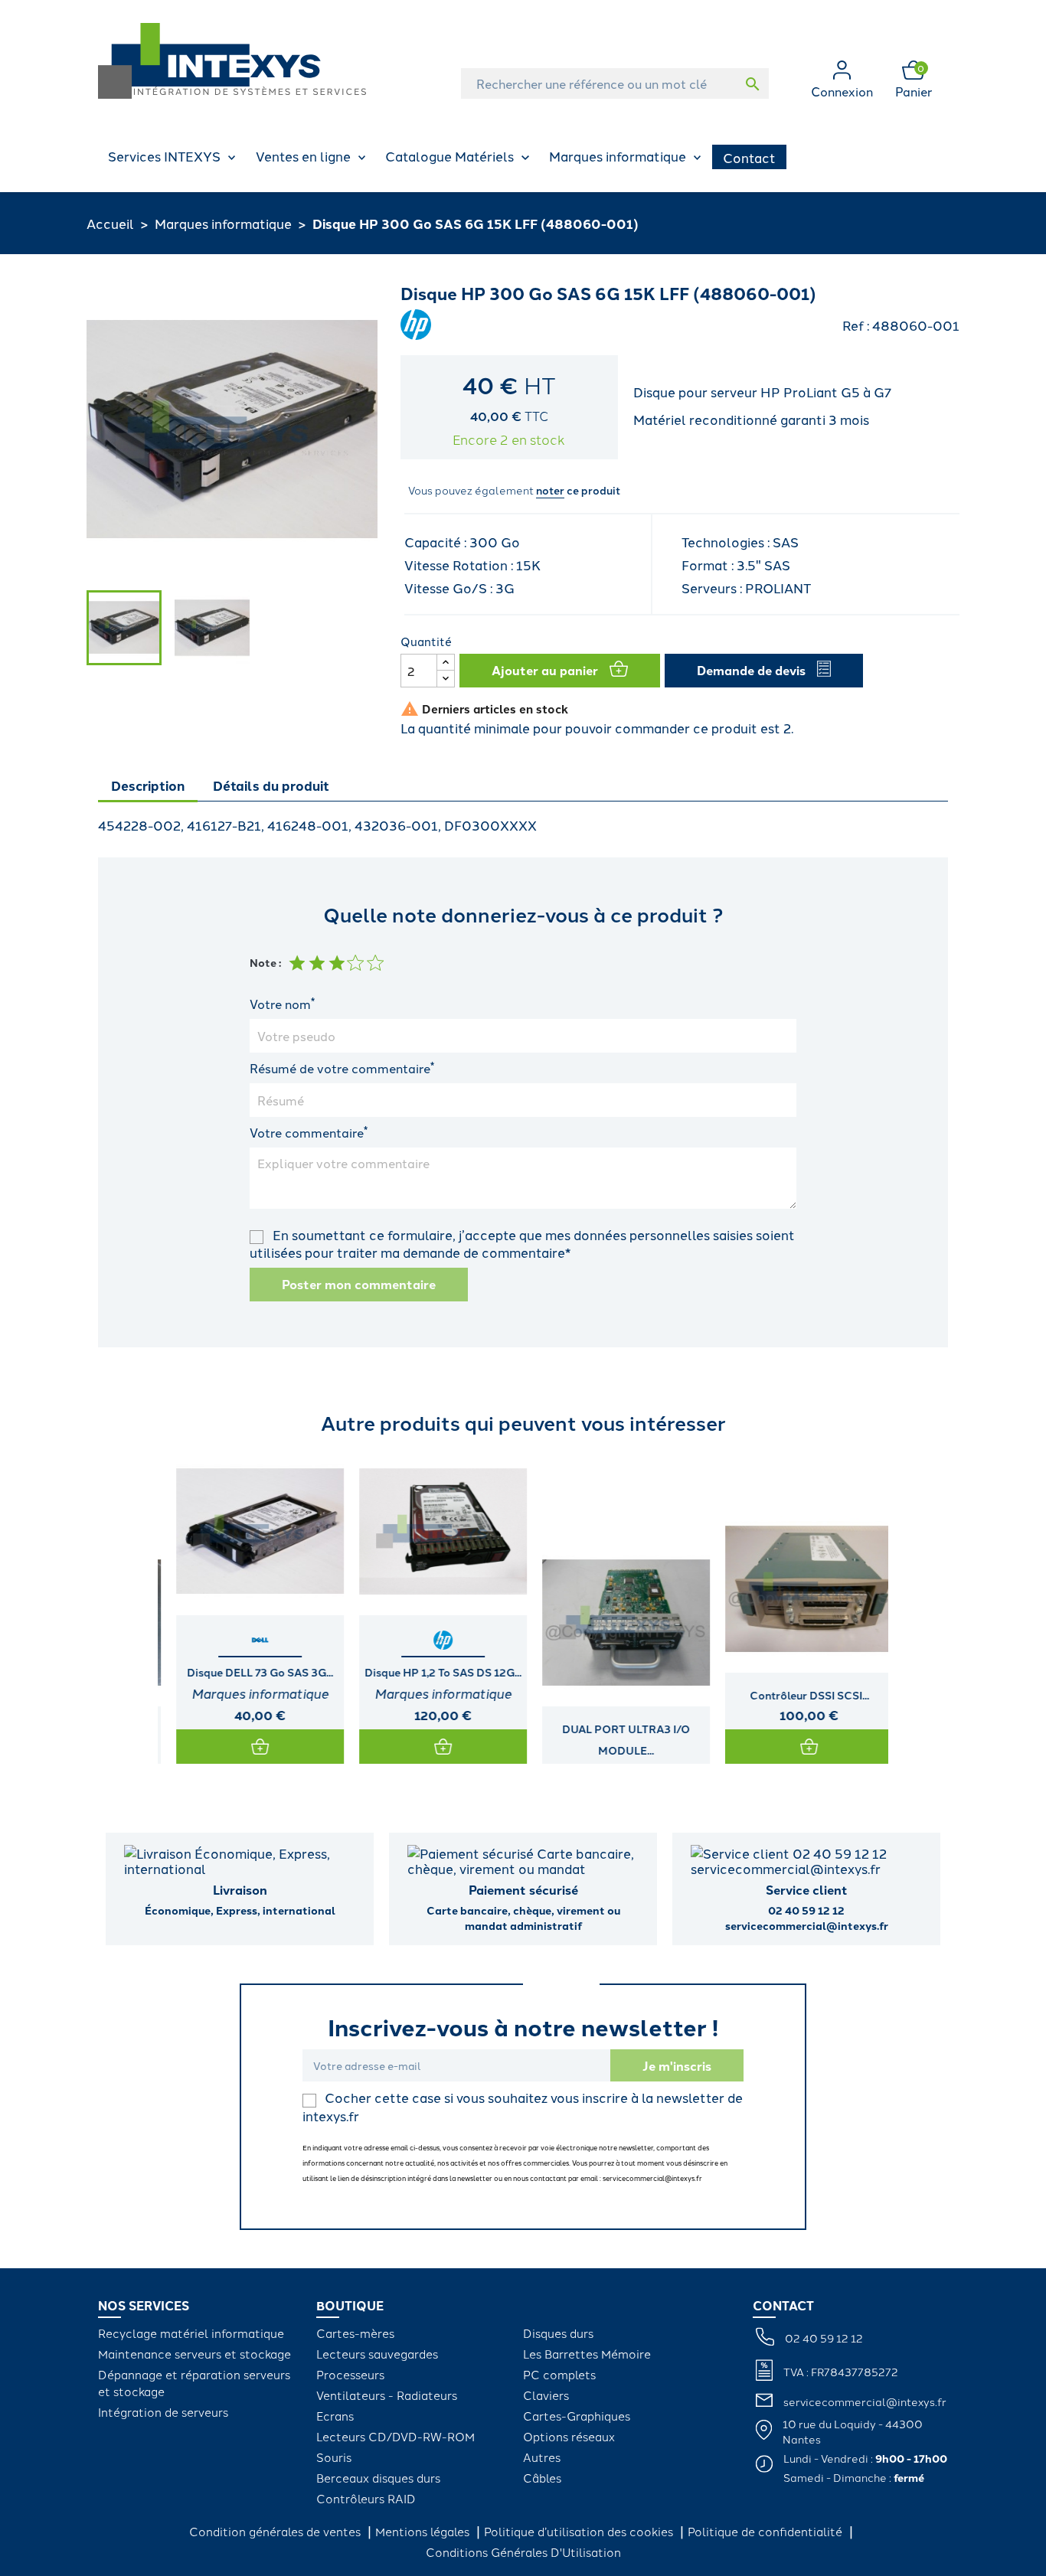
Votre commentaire (309, 1132)
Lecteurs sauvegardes (377, 2354)
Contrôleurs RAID (366, 2498)
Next (933, 1605)
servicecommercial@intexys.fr (865, 2401)
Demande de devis (751, 670)
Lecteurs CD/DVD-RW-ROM (396, 2436)
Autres (542, 2457)
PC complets (559, 2374)
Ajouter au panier (545, 670)
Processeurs (350, 2374)
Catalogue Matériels (449, 155)
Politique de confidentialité (767, 2531)
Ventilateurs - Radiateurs (387, 2395)
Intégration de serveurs (163, 2412)
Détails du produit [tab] (271, 785)
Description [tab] (148, 785)
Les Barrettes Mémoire (587, 2354)
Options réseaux (569, 2436)
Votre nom (282, 1004)
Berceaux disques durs (378, 2478)
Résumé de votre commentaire (342, 1068)
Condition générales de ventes (276, 2531)
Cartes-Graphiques (577, 2416)
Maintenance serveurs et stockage (194, 2354)
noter (550, 490)
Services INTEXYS (164, 155)
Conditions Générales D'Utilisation (523, 2552)
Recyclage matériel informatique (191, 2333)
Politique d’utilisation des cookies (580, 2531)
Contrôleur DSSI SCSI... (799, 1695)
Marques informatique (618, 155)
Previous (113, 1605)
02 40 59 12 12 (824, 2338)
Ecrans (335, 2416)
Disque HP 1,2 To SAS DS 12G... (432, 1672)
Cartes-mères (355, 2333)
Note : (265, 962)
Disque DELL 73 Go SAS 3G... (249, 1672)
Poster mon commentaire (359, 1284)
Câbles (542, 2478)
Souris (334, 2457)
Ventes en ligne (303, 155)
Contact (749, 157)
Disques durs (558, 2333)
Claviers (546, 2395)
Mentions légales (424, 2531)
